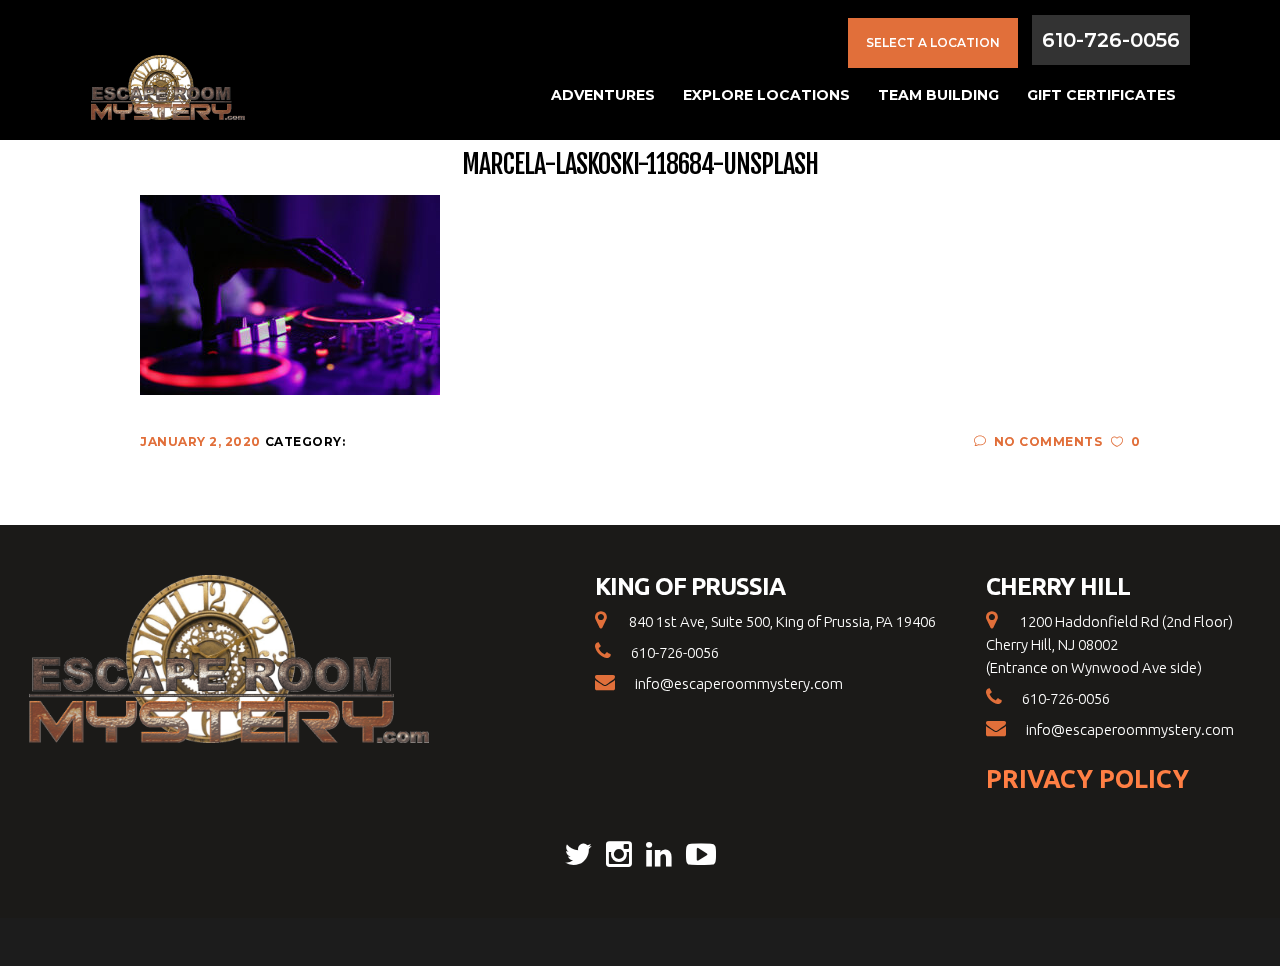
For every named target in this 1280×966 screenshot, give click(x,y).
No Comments (1048, 441)
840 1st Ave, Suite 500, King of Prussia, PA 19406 (781, 621)
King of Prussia (690, 587)
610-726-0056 (1111, 40)
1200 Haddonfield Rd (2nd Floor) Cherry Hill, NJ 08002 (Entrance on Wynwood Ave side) (1109, 644)
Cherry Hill (1058, 587)
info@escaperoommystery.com (739, 683)
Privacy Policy (1087, 779)
